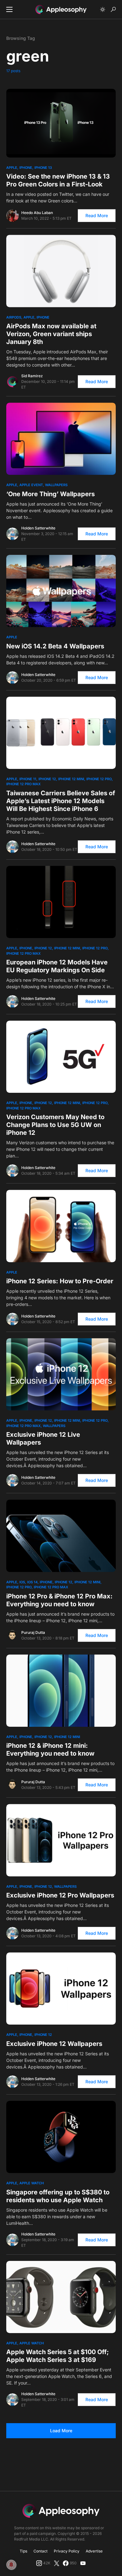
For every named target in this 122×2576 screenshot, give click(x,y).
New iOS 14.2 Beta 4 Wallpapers (55, 646)
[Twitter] (57, 2563)
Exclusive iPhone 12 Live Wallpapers (43, 1438)
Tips (23, 2551)
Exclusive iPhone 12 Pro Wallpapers (60, 1895)
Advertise (94, 2551)
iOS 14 (32, 1582)
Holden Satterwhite (38, 528)
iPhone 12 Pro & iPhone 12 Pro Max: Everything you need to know (59, 1600)
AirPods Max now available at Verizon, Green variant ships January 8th (51, 334)
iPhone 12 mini (71, 779)
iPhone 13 (43, 168)
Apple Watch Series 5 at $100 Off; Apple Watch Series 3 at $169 (58, 2356)
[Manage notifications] (11, 2565)
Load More (61, 2431)
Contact (41, 2551)
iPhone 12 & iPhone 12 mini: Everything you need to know (50, 1750)
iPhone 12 (47, 779)
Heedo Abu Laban (37, 213)
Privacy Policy (67, 2551)
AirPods (14, 317)
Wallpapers (56, 485)
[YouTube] (83, 2563)
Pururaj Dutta (33, 1632)
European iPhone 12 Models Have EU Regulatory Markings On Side (57, 966)
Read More (97, 215)
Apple (12, 168)
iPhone (26, 168)
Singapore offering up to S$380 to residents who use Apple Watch (58, 2196)
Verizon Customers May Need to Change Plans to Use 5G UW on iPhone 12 (55, 1125)
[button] (9, 9)
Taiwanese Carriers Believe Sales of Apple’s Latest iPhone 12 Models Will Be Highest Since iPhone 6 (61, 801)
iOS (22, 1582)
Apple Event (31, 485)
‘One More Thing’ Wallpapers (51, 494)
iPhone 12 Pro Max (23, 784)
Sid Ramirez (32, 376)
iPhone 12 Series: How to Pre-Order (60, 1281)
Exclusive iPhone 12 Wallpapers (54, 2044)
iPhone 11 (28, 779)
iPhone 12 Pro (99, 779)
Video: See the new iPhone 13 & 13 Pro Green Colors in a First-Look (58, 180)
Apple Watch (32, 2183)
